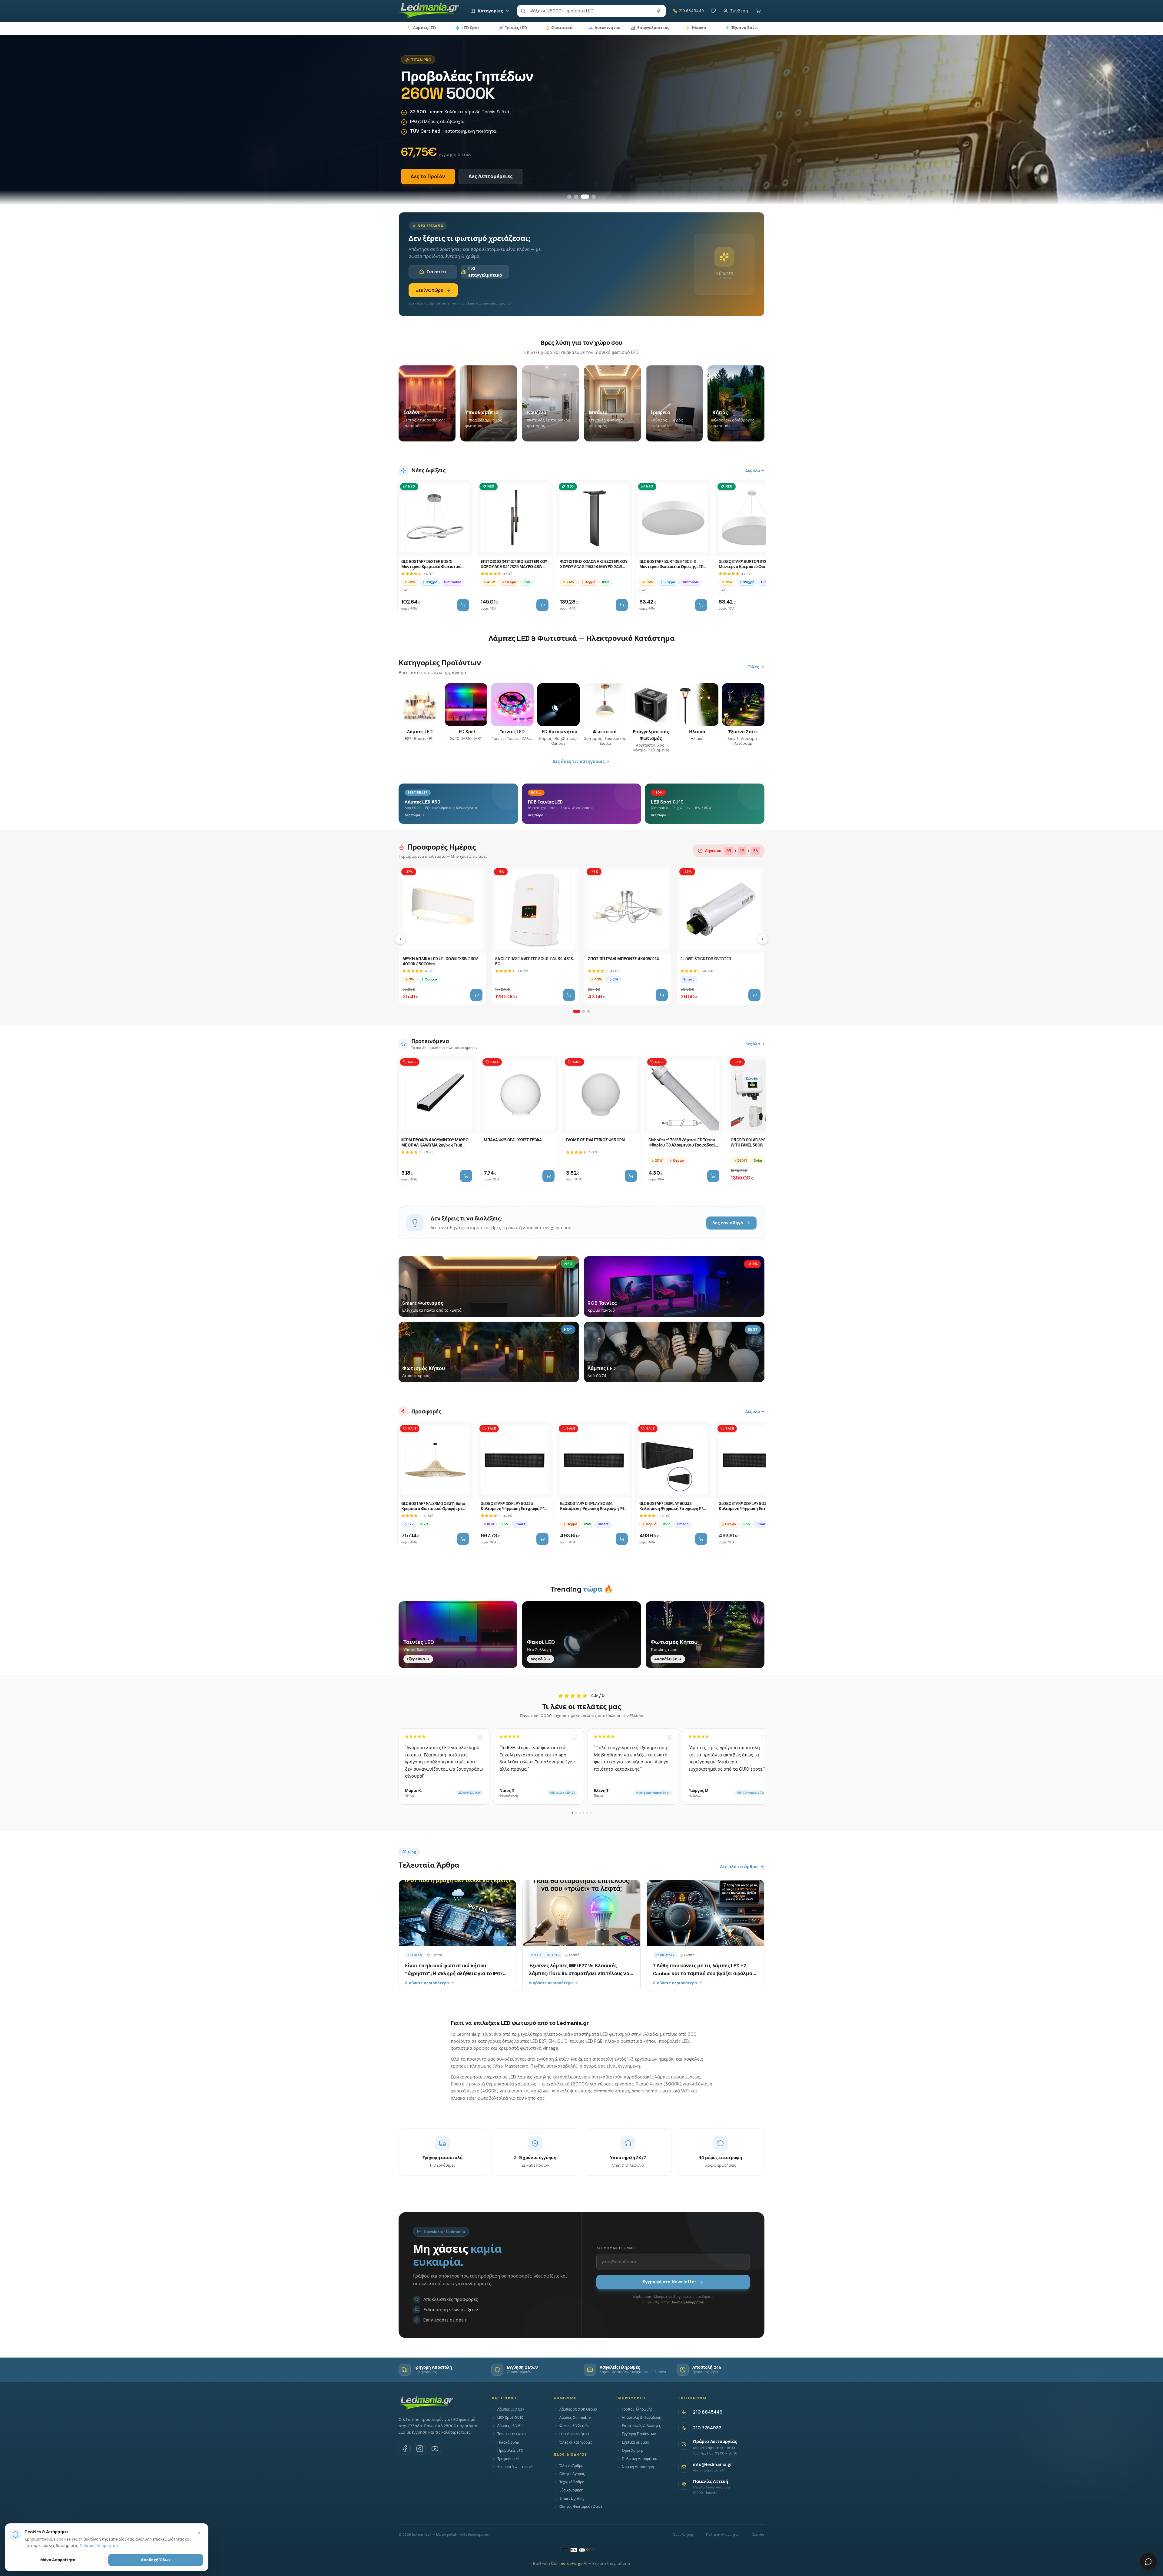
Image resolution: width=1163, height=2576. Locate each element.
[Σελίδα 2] (584, 1011)
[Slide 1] (572, 197)
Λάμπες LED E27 (511, 2409)
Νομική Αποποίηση (638, 2467)
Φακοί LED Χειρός (574, 2426)
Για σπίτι (436, 272)
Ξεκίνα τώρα (430, 290)
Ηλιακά (699, 28)
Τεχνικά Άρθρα (572, 2482)
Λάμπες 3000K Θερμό (578, 2409)
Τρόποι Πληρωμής (637, 2409)
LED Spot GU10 (510, 2418)
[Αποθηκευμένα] (713, 11)
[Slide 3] (587, 197)
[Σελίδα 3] (588, 1011)
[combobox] (591, 11)
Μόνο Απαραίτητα (58, 2560)
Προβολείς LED (510, 2451)
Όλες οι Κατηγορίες (576, 2442)
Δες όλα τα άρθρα (739, 1867)
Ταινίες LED (516, 28)
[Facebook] (405, 2449)
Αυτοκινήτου (607, 28)
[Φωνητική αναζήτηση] (659, 11)
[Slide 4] (594, 197)
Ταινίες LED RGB (512, 2434)
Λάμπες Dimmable (575, 2418)
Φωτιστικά (562, 28)
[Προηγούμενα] (400, 939)
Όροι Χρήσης (633, 2451)
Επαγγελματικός (653, 28)
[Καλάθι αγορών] (758, 11)
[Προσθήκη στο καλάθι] (463, 605)
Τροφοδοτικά (508, 2459)
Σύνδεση (739, 11)
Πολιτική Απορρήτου (687, 2302)
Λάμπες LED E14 (511, 2426)
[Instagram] (420, 2449)
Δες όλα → (755, 470)
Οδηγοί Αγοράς (572, 2474)
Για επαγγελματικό (485, 271)
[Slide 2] (580, 197)
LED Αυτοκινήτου (574, 2434)
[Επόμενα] (763, 939)
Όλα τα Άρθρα (571, 2466)
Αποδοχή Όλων (156, 2560)
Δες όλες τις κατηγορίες (578, 761)
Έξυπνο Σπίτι (745, 28)
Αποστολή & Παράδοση (641, 2418)
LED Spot (470, 28)
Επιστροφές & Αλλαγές (641, 2426)
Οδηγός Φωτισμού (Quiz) (581, 2507)
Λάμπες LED (424, 28)
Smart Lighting (572, 2498)
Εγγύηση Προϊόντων (639, 2434)
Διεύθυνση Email (617, 2248)
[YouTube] (435, 2449)
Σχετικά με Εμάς (635, 2442)
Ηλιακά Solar (508, 2442)
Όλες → (756, 667)
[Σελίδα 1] (577, 1011)
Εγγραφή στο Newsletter (669, 2282)
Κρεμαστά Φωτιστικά (515, 2467)
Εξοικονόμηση (571, 2490)
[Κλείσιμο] (199, 2533)
